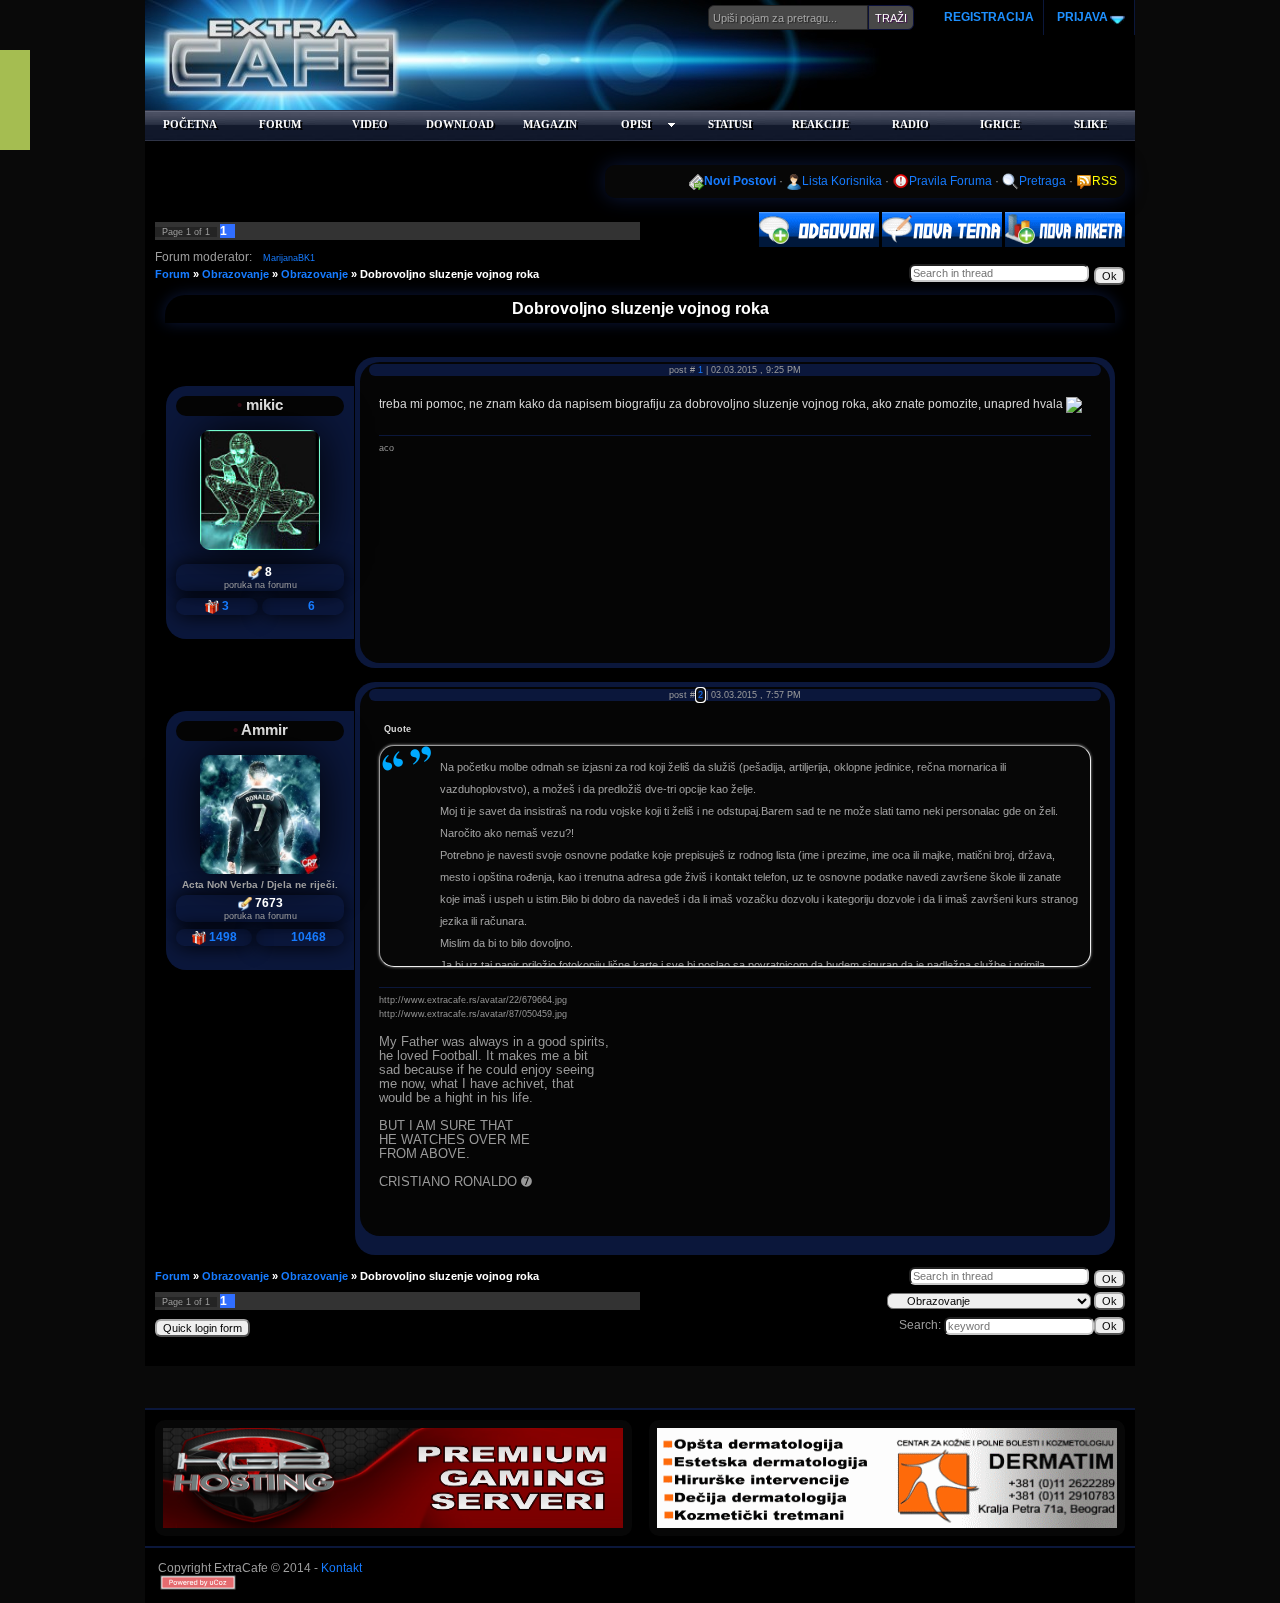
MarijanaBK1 (289, 258)
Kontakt (341, 1568)
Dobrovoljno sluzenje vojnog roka (449, 274)
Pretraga (1042, 181)
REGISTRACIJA (989, 17)
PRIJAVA (1081, 17)
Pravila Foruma (950, 181)
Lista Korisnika (842, 181)
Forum (172, 274)
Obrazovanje (235, 274)
